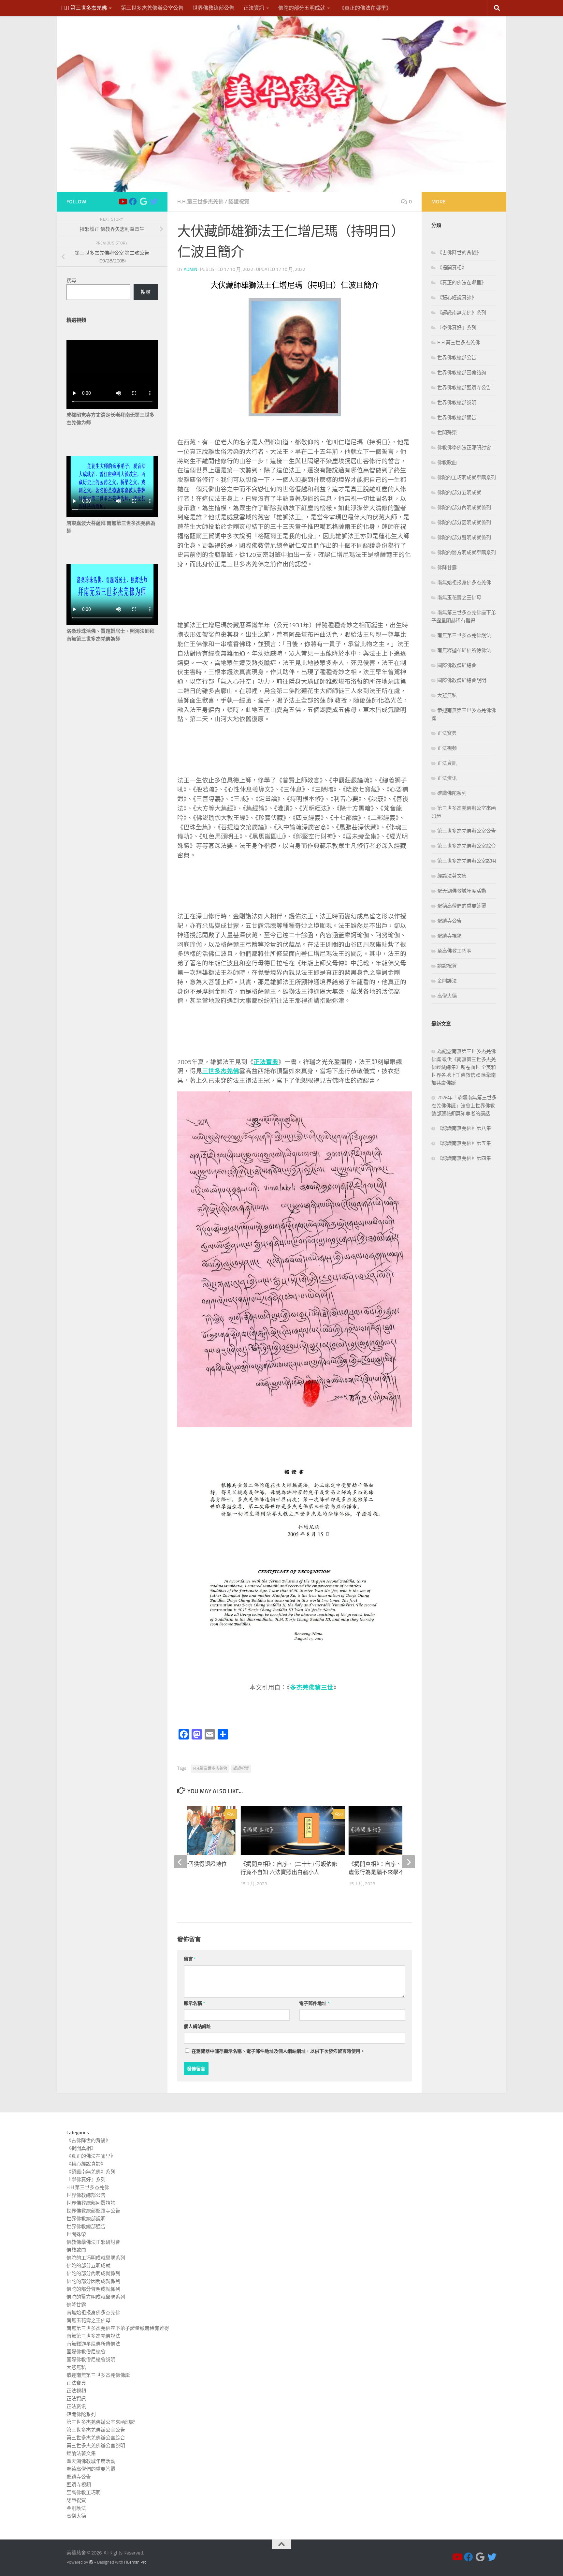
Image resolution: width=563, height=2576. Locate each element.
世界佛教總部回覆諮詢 (462, 373)
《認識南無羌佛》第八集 (464, 1128)
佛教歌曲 (447, 463)
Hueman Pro (135, 2562)
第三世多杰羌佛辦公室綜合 (467, 846)
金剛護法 (447, 981)
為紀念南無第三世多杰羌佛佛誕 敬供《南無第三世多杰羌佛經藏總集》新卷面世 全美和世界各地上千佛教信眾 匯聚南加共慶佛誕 (464, 1067)
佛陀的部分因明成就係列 (464, 523)
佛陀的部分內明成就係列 (464, 508)
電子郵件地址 (314, 2003)
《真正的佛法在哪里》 (365, 8)
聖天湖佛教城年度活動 (462, 891)
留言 (190, 1959)
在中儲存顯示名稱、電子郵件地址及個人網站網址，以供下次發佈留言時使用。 (278, 2051)
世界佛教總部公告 (213, 8)
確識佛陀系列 (452, 793)
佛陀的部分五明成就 (302, 8)
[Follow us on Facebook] (133, 201)
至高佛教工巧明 (454, 951)
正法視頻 (447, 748)
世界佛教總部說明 (457, 403)
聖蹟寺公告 (449, 921)
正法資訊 (254, 8)
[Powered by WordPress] (91, 2562)
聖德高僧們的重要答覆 (462, 906)
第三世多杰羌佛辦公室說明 (467, 861)
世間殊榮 (447, 433)
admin (190, 269)
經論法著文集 (452, 876)
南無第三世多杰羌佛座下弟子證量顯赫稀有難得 (118, 2328)
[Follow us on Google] (143, 201)
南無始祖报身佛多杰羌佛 (464, 583)
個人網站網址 (197, 2027)
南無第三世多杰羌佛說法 (464, 635)
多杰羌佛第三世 (312, 1688)
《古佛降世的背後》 (459, 253)
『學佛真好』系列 (457, 328)
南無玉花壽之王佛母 (459, 598)
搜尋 (71, 280)
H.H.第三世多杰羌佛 (84, 8)
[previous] (180, 1862)
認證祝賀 (239, 202)
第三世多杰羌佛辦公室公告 (152, 8)
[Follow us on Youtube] (123, 201)
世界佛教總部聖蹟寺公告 (464, 388)
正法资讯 (447, 778)
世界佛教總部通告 (457, 418)
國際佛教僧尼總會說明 (462, 680)
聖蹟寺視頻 (449, 936)
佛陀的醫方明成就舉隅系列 (467, 553)
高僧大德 (447, 996)
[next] (409, 1862)
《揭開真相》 (452, 268)
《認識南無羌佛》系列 (462, 313)
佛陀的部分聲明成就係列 (464, 538)
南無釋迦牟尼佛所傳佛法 (464, 650)
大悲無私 (447, 695)
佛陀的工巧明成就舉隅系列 (467, 478)
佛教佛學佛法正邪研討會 (464, 448)
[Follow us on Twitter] (154, 201)
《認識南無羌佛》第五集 (464, 1143)
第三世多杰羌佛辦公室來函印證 (101, 2422)
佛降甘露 (447, 568)
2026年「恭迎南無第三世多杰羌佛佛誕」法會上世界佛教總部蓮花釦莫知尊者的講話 (464, 1106)
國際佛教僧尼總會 (457, 665)
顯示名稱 (194, 2003)
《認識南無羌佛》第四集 (464, 1158)
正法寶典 (447, 733)
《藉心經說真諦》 (457, 298)
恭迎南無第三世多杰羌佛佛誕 (98, 2375)
